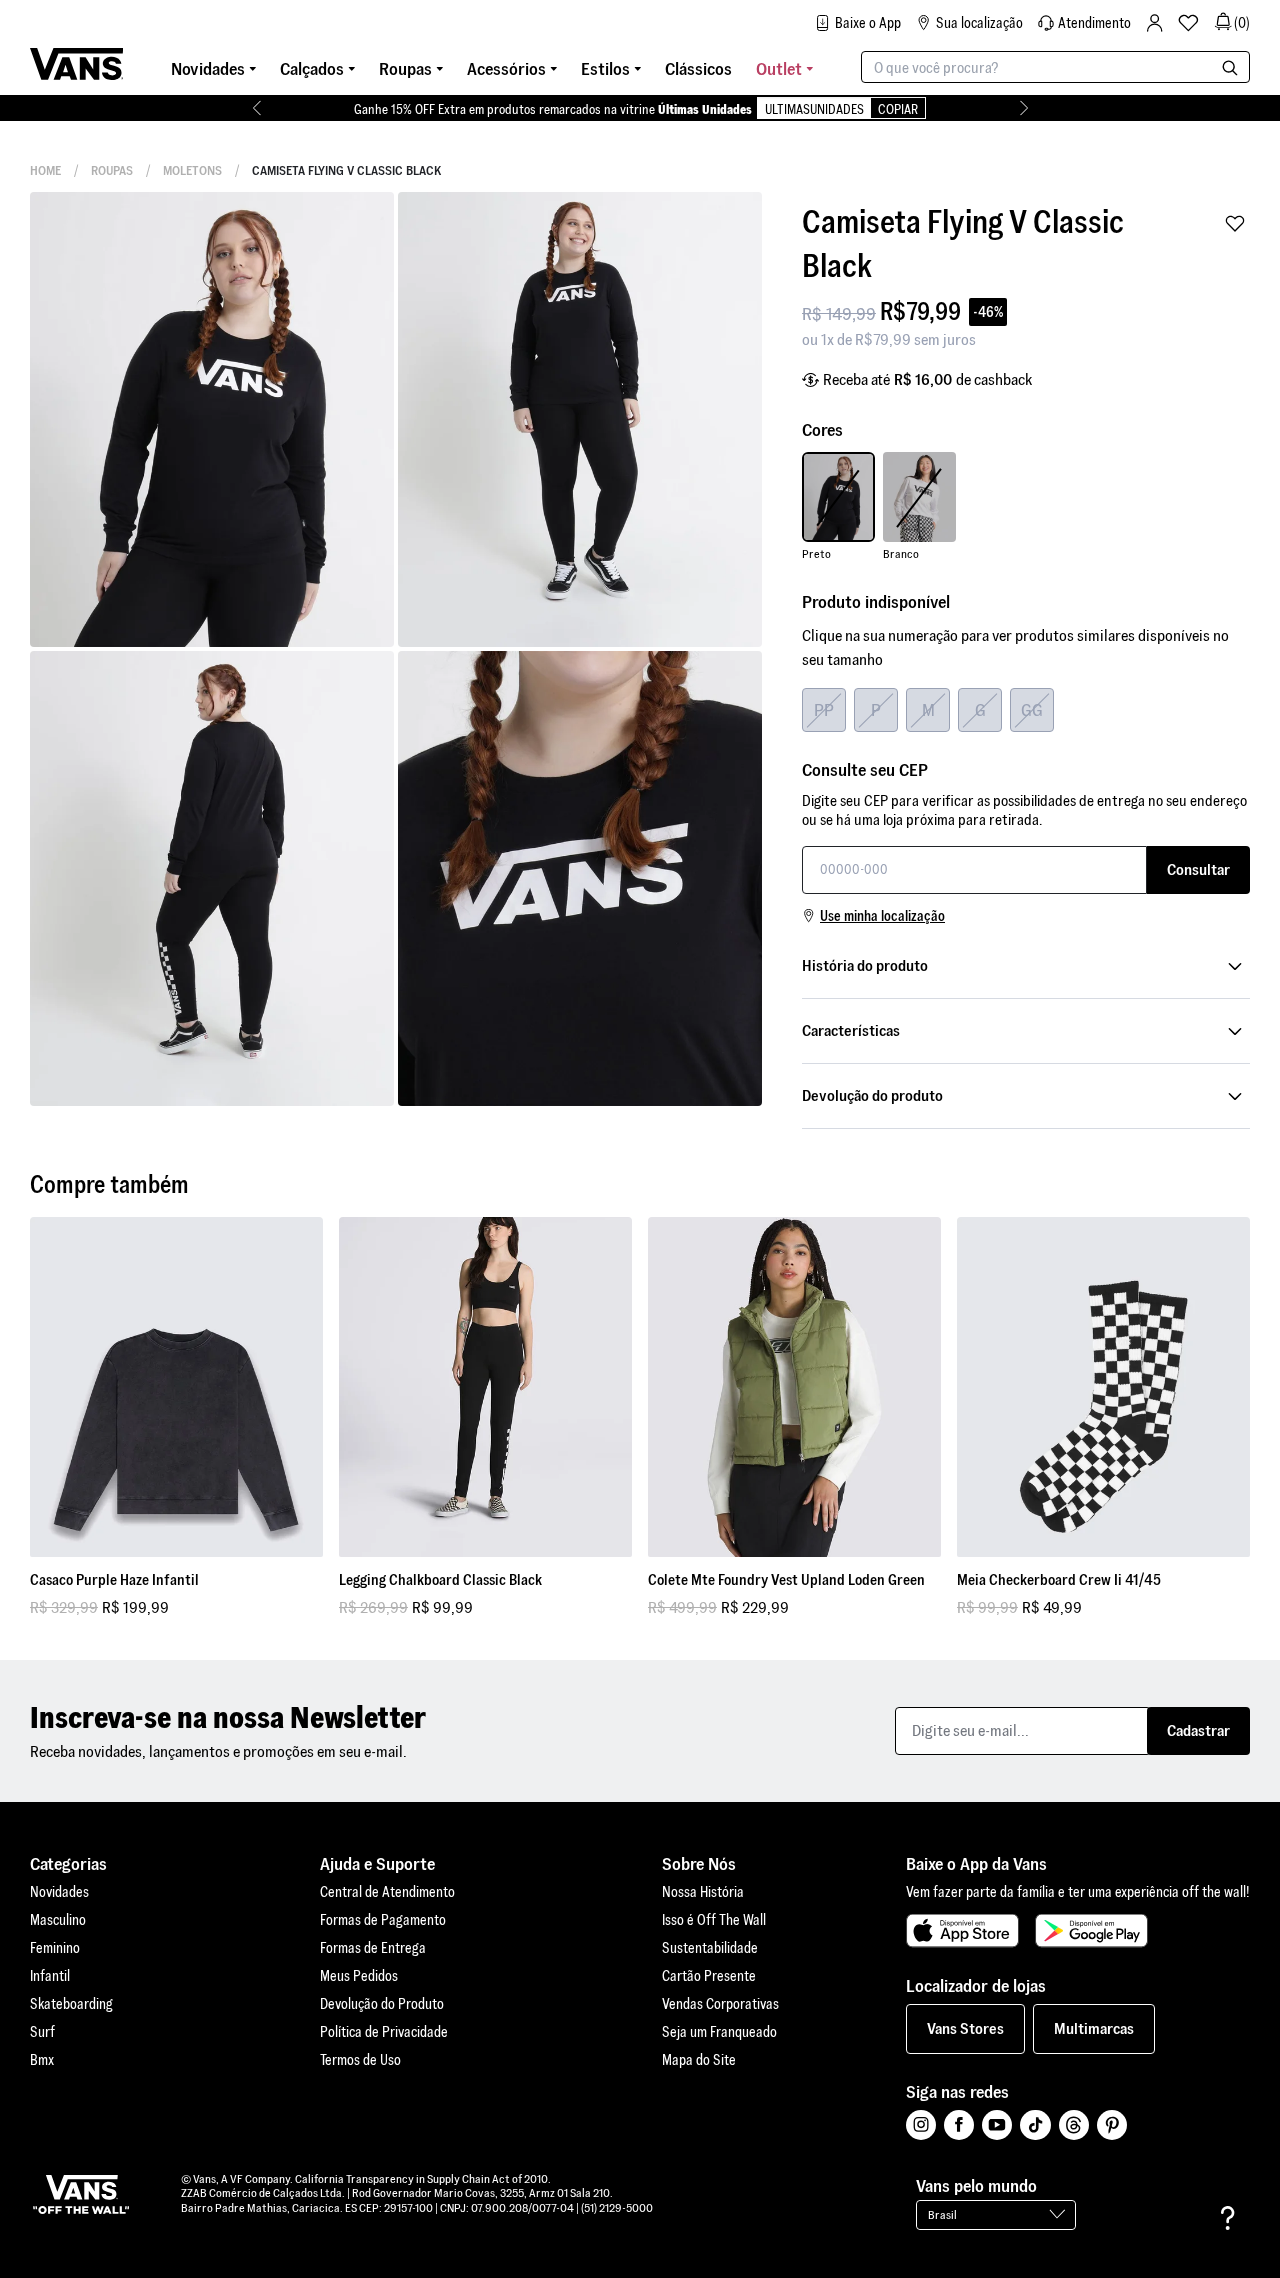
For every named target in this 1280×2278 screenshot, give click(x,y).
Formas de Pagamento (383, 1920)
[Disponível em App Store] (962, 1931)
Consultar (1198, 869)
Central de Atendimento (387, 1892)
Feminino (55, 1948)
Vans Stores (965, 2028)
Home (45, 170)
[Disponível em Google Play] (1091, 1931)
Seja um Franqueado (719, 2032)
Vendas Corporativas (720, 2004)
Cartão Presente (709, 1976)
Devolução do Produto (382, 2004)
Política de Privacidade (384, 2032)
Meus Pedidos (359, 1976)
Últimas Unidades (705, 109)
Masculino (58, 1920)
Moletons (192, 170)
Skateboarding (71, 2004)
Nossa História (703, 1892)
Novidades (59, 1892)
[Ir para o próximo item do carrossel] (1023, 108)
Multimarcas (1094, 2028)
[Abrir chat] (1228, 2218)
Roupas (112, 170)
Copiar (898, 109)
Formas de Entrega (373, 1948)
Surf (42, 2032)
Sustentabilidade (710, 1948)
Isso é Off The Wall (714, 1920)
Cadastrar (1198, 1730)
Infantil (50, 1976)
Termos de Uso (360, 2060)
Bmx (42, 2060)
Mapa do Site (699, 2060)
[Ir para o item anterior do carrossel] (256, 108)
